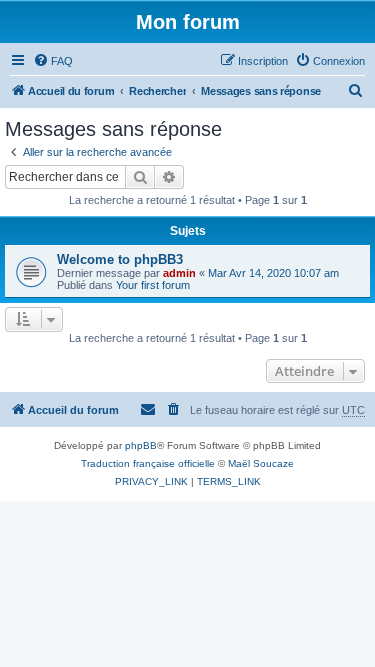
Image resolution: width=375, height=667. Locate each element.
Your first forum (153, 285)
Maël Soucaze (261, 463)
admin (179, 273)
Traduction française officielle (148, 463)
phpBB (141, 445)
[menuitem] (53, 61)
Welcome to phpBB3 (120, 259)
